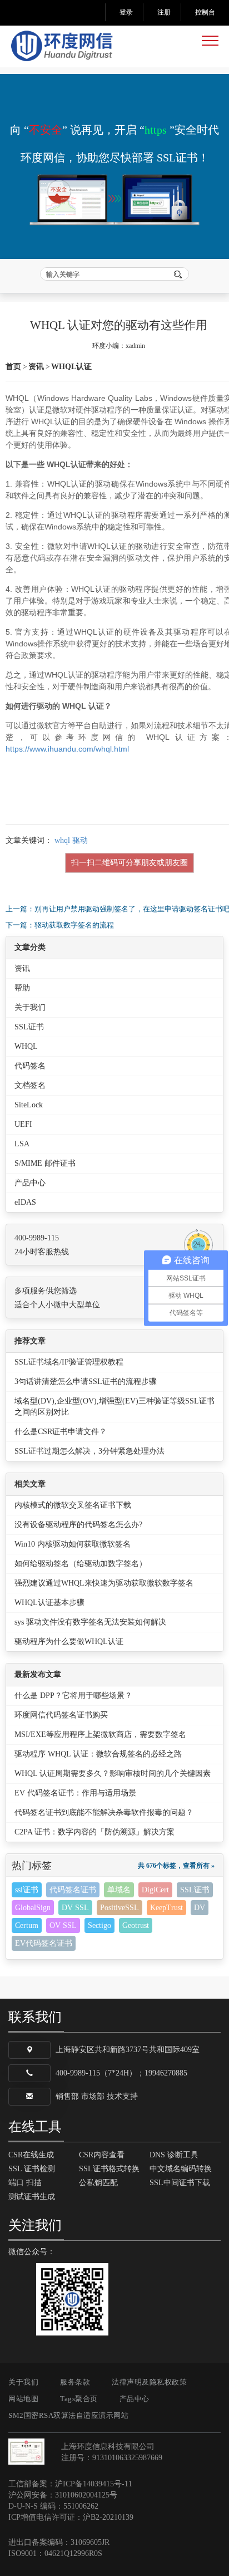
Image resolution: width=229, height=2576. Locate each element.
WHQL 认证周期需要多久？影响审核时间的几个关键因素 (113, 1773)
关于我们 (30, 1007)
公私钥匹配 (98, 2183)
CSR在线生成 (31, 2155)
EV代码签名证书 (44, 1943)
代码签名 (30, 1066)
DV (200, 1908)
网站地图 (23, 2399)
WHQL (26, 1046)
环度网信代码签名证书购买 (61, 1715)
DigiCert (155, 1890)
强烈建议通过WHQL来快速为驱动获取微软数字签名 (104, 1583)
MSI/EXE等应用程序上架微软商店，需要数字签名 (100, 1734)
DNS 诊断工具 (174, 2155)
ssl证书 (27, 1890)
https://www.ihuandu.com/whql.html (67, 749)
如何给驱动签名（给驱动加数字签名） (81, 1564)
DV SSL (75, 1908)
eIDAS (25, 1202)
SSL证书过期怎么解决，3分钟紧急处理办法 (89, 1451)
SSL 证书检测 (32, 2169)
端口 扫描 (25, 2183)
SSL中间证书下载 (180, 2183)
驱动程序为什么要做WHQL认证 (69, 1642)
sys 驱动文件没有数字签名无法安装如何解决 (90, 1622)
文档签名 (30, 1085)
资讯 (36, 367)
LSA (22, 1144)
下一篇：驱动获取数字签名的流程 (60, 925)
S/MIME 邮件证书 (45, 1163)
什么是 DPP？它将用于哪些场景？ (73, 1696)
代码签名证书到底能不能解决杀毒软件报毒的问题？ (104, 1812)
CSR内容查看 (102, 2155)
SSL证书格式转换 (109, 2169)
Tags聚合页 (79, 2399)
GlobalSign (33, 1908)
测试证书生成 (32, 2197)
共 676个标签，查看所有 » (176, 1866)
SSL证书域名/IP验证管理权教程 (69, 1362)
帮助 (22, 988)
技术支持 (122, 2096)
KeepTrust (166, 1908)
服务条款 (75, 2382)
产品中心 (30, 1183)
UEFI (23, 1124)
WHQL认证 (71, 367)
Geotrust (136, 1925)
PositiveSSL (120, 1908)
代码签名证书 (73, 1890)
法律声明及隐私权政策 (149, 2382)
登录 (126, 12)
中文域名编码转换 (181, 2169)
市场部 (93, 2096)
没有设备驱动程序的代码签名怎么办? (78, 1525)
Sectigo (99, 1925)
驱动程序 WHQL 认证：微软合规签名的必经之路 (98, 1754)
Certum (27, 1925)
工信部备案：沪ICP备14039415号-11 (70, 2484)
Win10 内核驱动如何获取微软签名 (73, 1544)
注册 (164, 12)
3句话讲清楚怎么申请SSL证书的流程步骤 (86, 1382)
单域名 (119, 1890)
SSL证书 (29, 1027)
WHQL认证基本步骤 (49, 1603)
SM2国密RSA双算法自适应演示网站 (68, 2415)
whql (62, 840)
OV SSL (63, 1925)
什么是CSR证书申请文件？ (61, 1432)
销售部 (67, 2096)
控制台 (205, 12)
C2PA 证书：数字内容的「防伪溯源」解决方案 (94, 1832)
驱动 (80, 840)
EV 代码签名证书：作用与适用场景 (75, 1793)
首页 (13, 367)
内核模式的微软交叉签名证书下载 (73, 1505)
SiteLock (29, 1105)
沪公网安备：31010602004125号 (63, 2495)
